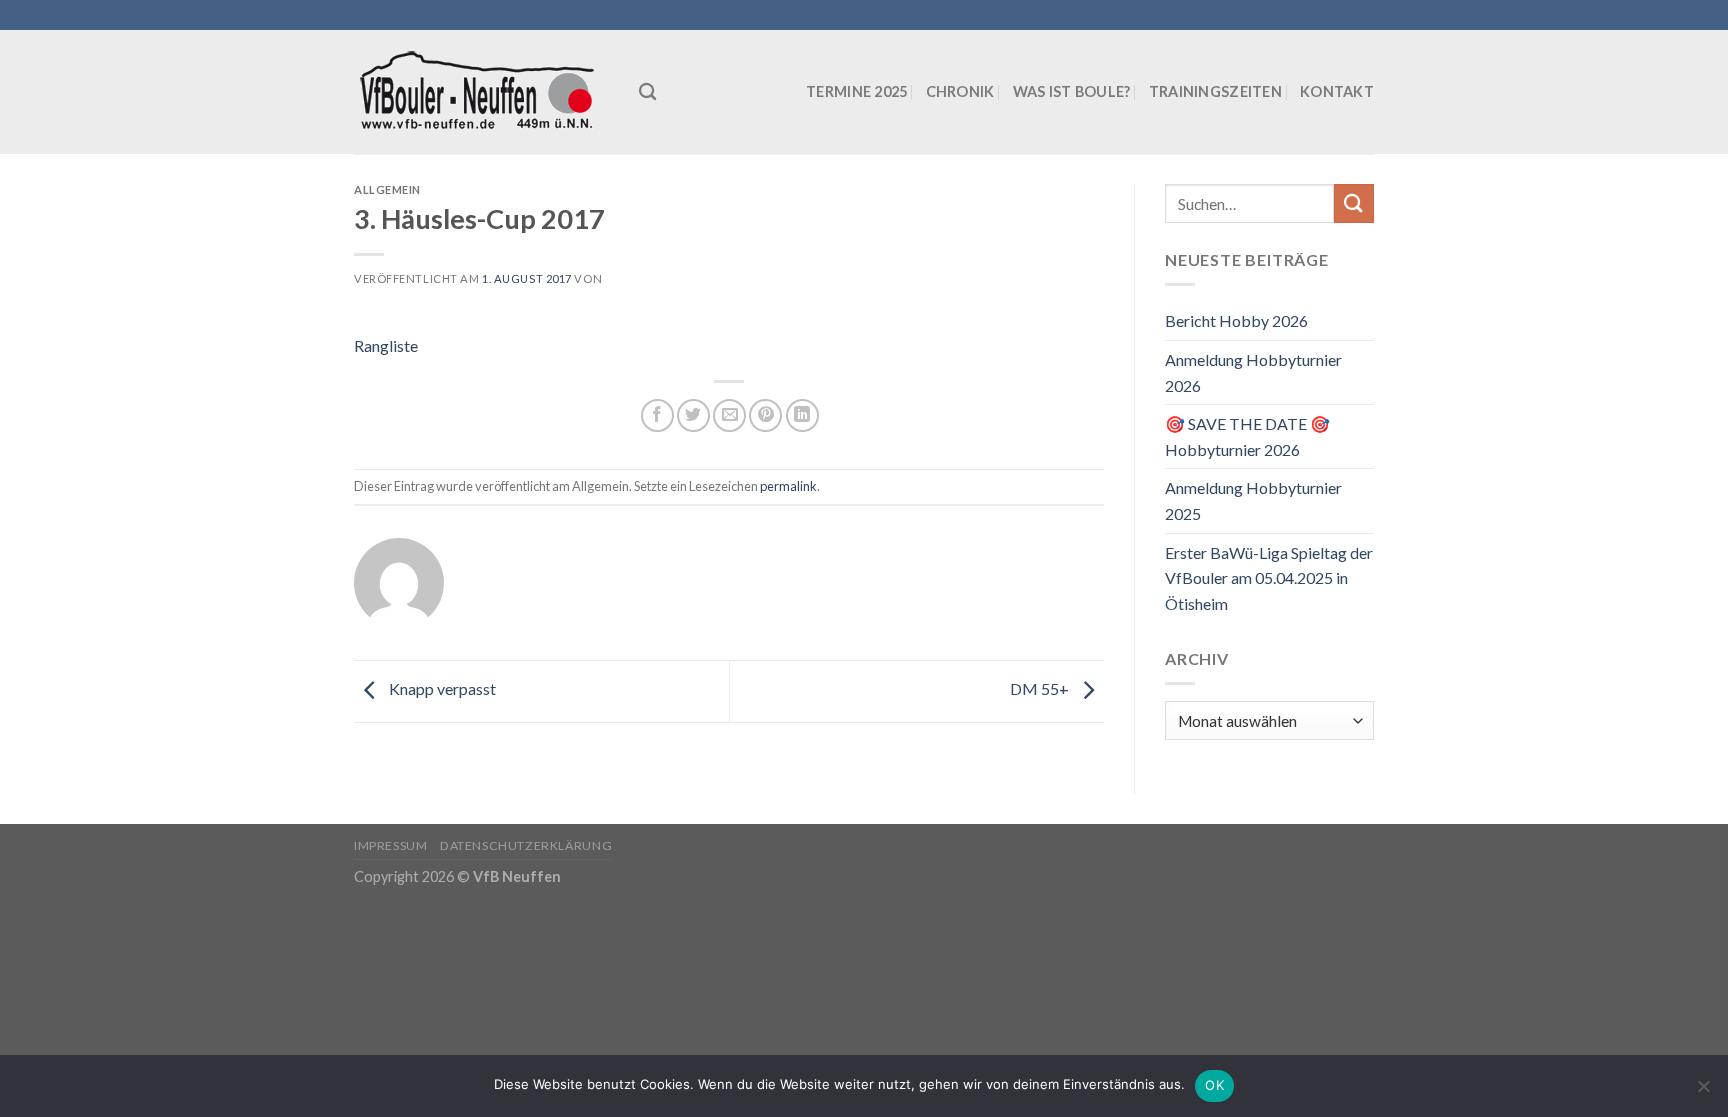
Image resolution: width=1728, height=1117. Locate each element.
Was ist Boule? (1072, 91)
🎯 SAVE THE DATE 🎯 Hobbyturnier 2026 (1247, 436)
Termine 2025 (856, 91)
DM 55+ (1041, 689)
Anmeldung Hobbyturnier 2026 (1253, 372)
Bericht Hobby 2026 (1236, 320)
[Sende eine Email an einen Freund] (729, 415)
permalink (788, 486)
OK (1214, 1085)
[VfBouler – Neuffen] (481, 92)
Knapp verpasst (441, 689)
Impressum (391, 845)
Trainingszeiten (1215, 91)
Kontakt (1337, 91)
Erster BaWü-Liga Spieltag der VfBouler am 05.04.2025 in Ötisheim (1269, 578)
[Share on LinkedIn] (802, 415)
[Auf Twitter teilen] (693, 415)
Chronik (960, 91)
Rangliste (386, 345)
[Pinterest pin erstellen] (765, 415)
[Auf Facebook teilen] (657, 415)
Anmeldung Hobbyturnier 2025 (1253, 500)
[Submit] (1354, 203)
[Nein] (1703, 1092)
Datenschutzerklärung (526, 845)
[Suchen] (647, 92)
